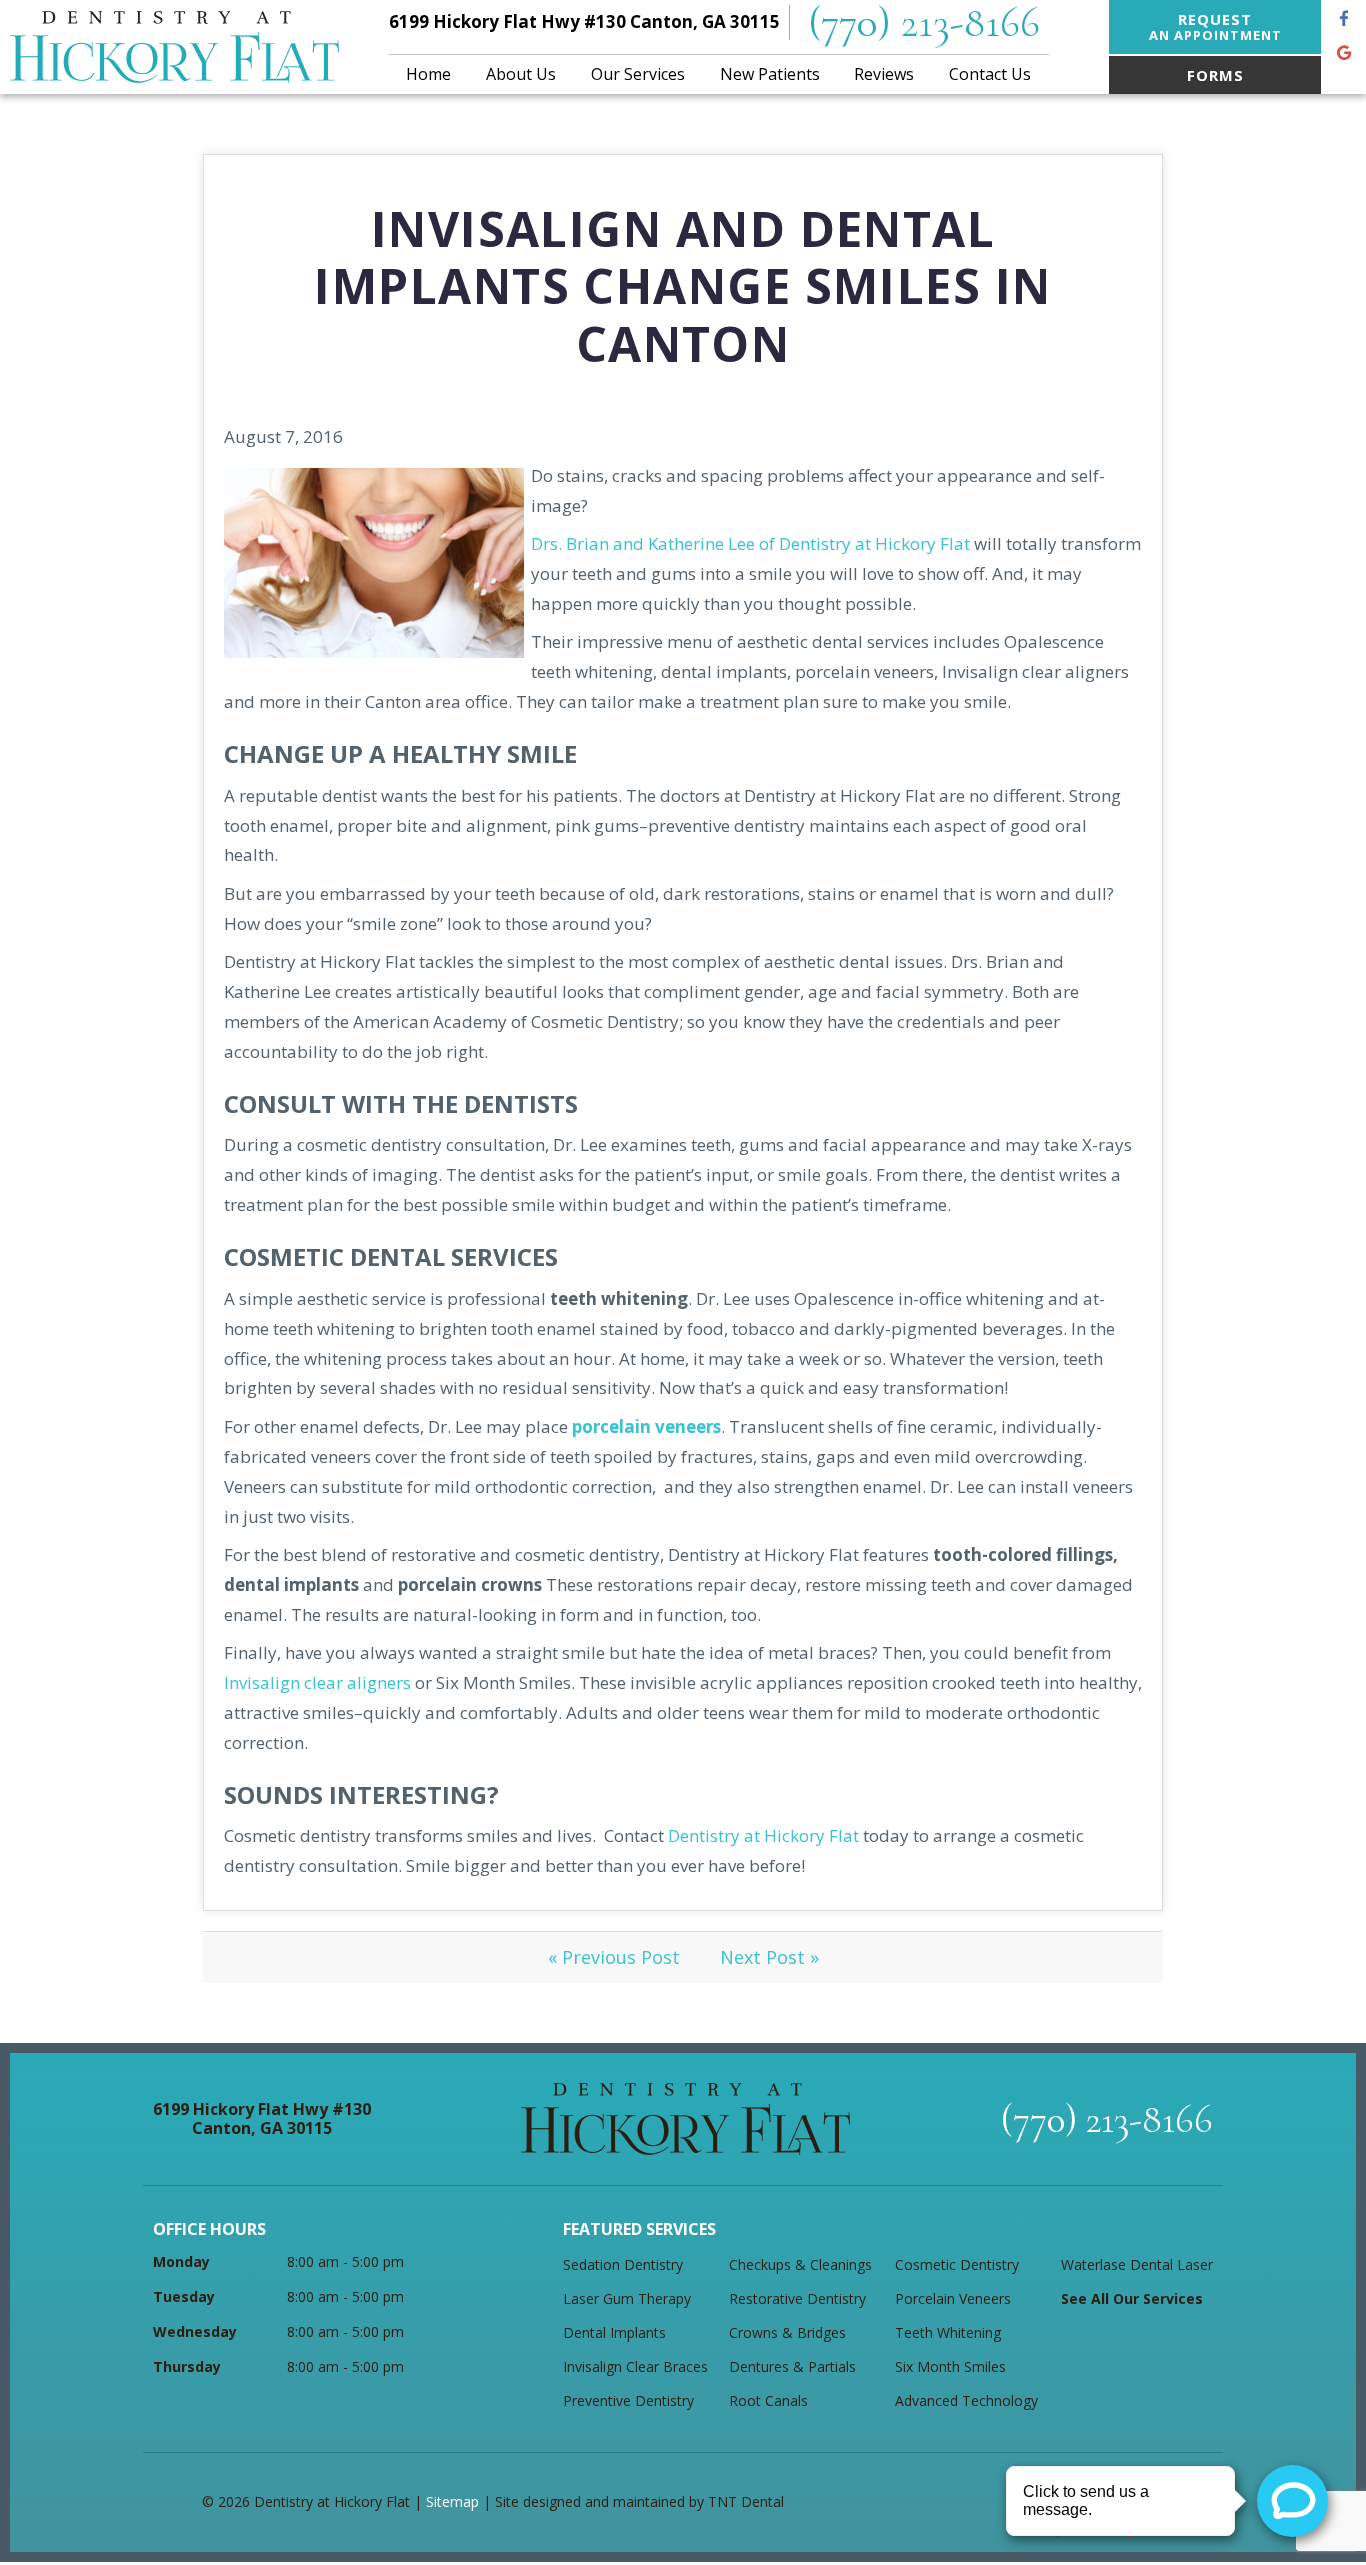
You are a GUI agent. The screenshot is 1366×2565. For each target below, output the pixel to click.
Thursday (187, 2366)
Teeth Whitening (948, 2332)
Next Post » (769, 1957)
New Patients (770, 74)
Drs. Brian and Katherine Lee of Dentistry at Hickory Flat (750, 543)
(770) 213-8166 (924, 22)
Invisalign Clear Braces (635, 2366)
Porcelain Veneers (953, 2298)
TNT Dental (746, 2501)
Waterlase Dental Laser (1137, 2264)
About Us (521, 74)
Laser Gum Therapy (627, 2298)
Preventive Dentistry (628, 2400)
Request (1215, 26)
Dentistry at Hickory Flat (763, 1835)
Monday (181, 2261)
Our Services (638, 74)
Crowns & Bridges (787, 2332)
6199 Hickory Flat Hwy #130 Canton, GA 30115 (584, 21)
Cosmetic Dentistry (957, 2264)
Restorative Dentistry (797, 2298)
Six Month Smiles (950, 2366)
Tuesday (184, 2296)
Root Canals (768, 2400)
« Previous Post (614, 1957)
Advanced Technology (966, 2400)
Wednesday (195, 2331)
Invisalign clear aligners (317, 1682)
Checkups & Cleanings (800, 2264)
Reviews (884, 74)
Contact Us (990, 74)
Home (428, 74)
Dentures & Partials (792, 2366)
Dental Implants (614, 2332)
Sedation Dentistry (623, 2264)
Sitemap (452, 2501)
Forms (1215, 75)
